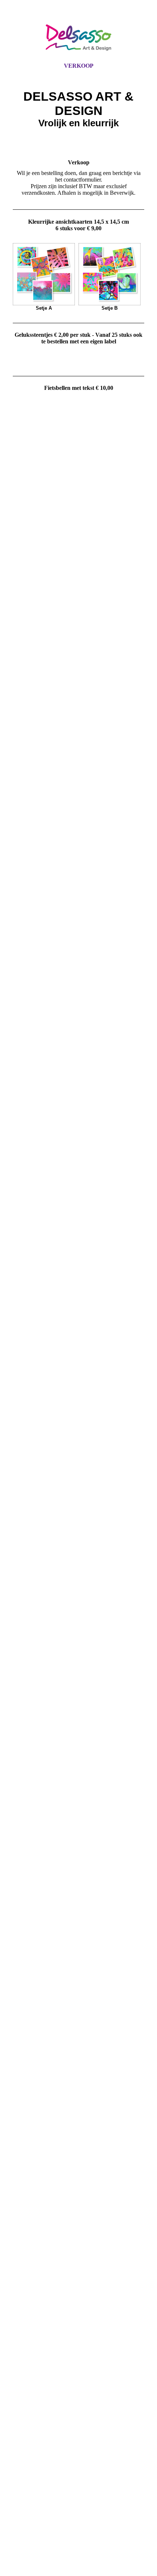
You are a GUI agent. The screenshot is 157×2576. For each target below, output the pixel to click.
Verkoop (79, 66)
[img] (78, 38)
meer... (20, 2294)
